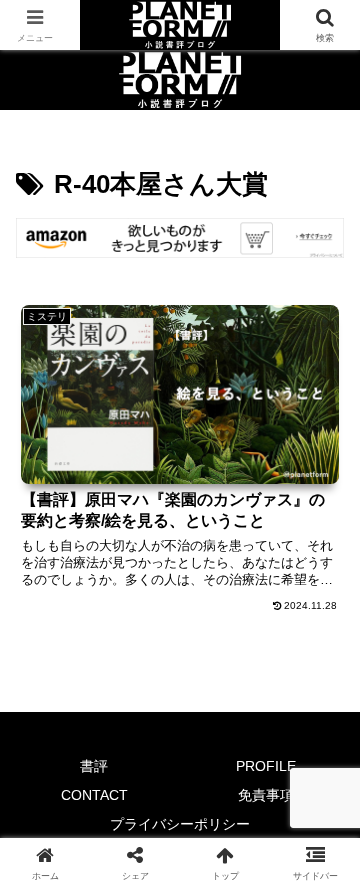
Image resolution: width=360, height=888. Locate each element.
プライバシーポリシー (180, 824)
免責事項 (266, 795)
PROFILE (266, 766)
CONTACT (94, 795)
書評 (94, 766)
